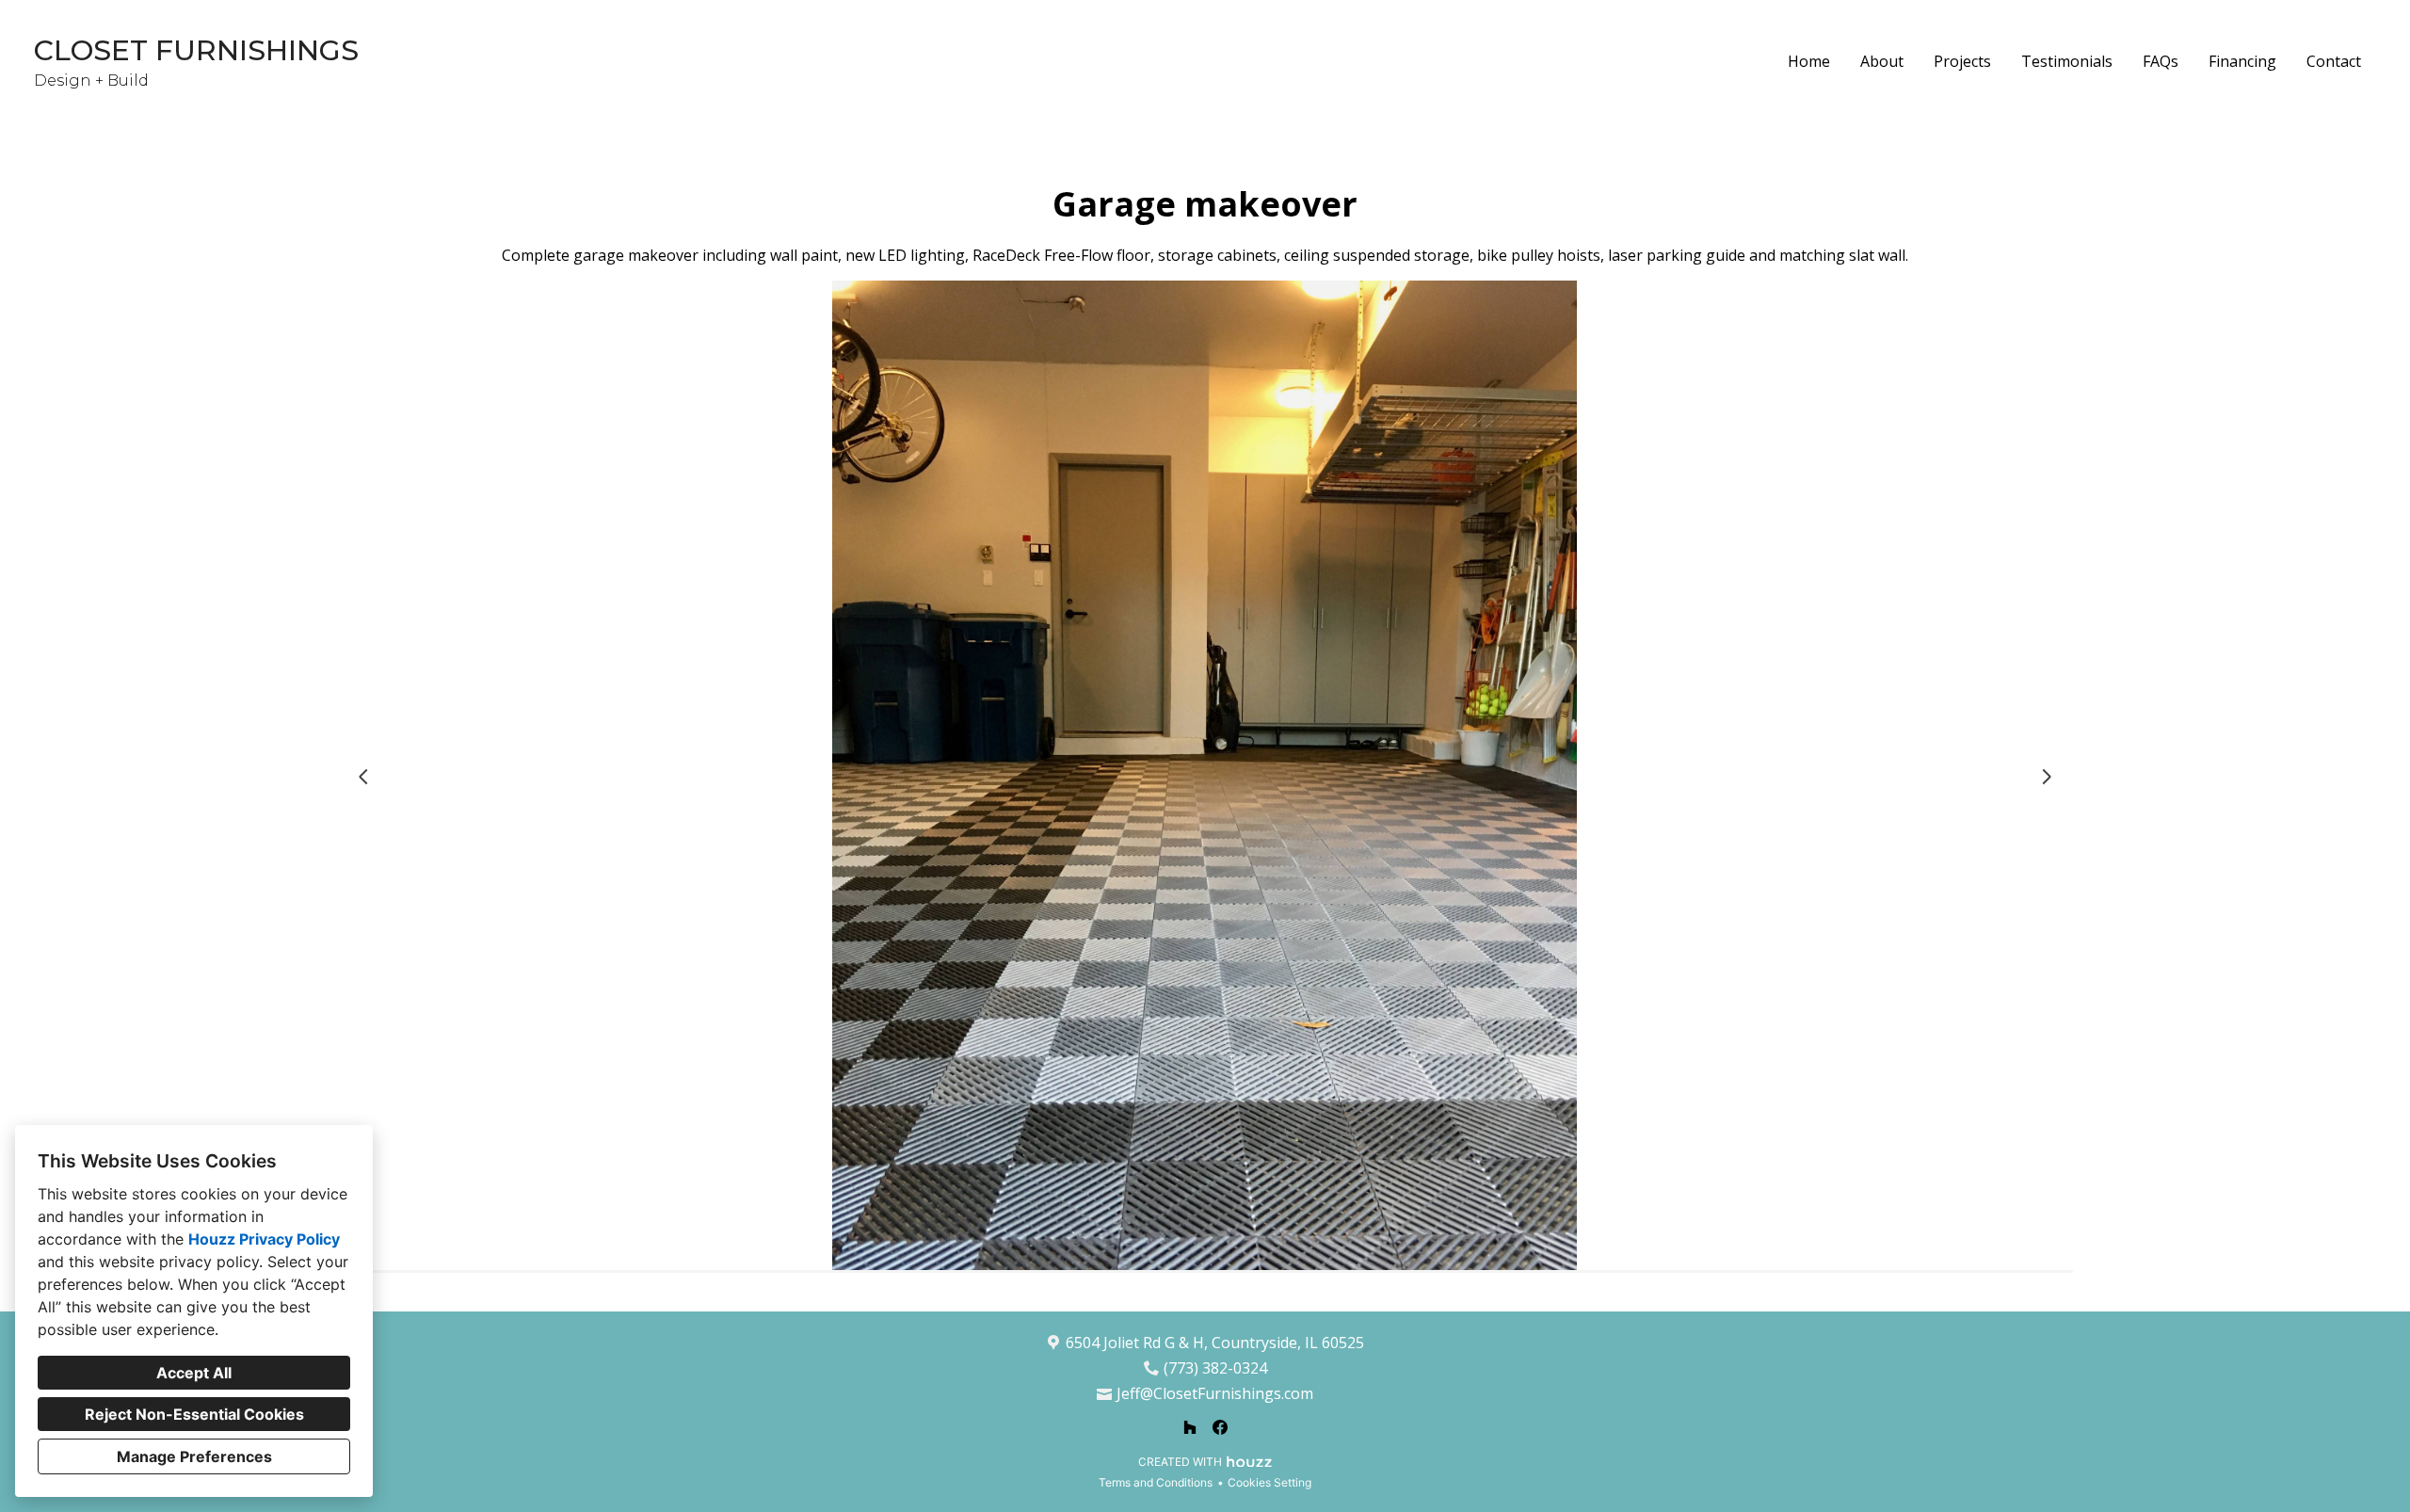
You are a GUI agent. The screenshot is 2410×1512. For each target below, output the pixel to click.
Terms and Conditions (1156, 1482)
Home (1809, 61)
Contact (2334, 61)
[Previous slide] (363, 777)
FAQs (2161, 61)
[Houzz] (1190, 1427)
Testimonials (2067, 61)
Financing (2242, 61)
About (1882, 61)
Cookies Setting (1269, 1482)
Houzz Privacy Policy (264, 1239)
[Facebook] (1220, 1427)
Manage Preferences (194, 1456)
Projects (1962, 61)
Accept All (194, 1373)
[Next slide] (2047, 777)
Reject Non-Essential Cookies (194, 1414)
